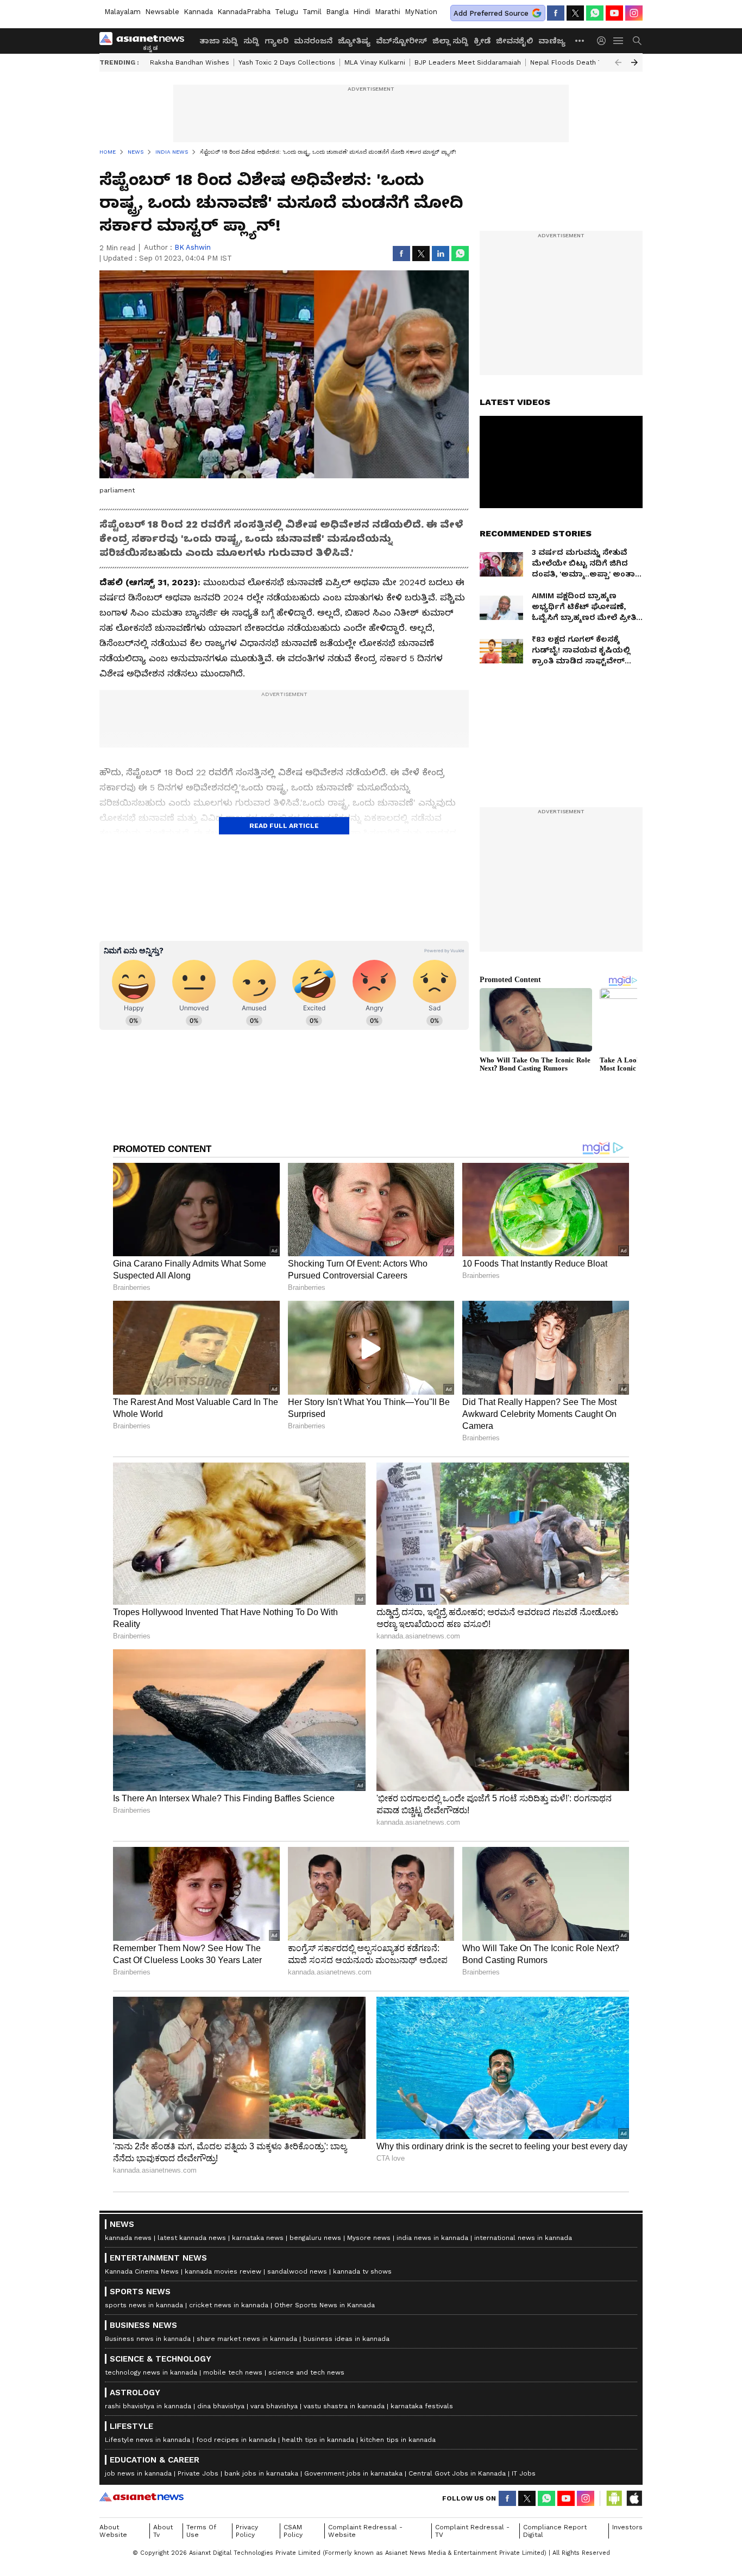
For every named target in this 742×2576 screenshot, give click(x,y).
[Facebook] (556, 13)
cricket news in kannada (229, 2305)
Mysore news (369, 2238)
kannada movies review (223, 2271)
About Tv (163, 2531)
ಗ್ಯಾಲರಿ (276, 41)
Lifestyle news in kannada (147, 2440)
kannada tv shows (362, 2271)
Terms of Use (201, 2531)
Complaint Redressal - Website (365, 2531)
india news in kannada (432, 2238)
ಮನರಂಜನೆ (313, 41)
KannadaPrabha (244, 12)
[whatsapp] (595, 13)
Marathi (388, 12)
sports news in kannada (144, 2305)
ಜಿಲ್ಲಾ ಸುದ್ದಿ (450, 41)
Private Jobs (198, 2473)
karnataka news (258, 2238)
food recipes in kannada (236, 2440)
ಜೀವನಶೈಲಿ (514, 41)
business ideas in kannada (346, 2339)
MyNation (421, 12)
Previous (618, 62)
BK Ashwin (193, 247)
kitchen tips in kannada (398, 2440)
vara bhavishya (274, 2406)
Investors (627, 2527)
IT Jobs (524, 2473)
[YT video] (614, 13)
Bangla (337, 12)
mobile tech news (233, 2372)
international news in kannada (523, 2238)
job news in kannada (138, 2473)
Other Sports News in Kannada (325, 2305)
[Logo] (146, 41)
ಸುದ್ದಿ (251, 41)
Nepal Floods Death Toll (570, 62)
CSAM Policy (293, 2531)
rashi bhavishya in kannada (148, 2406)
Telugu (287, 12)
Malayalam (122, 12)
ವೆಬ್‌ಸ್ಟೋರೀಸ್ (401, 41)
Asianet (142, 2497)
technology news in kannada (151, 2372)
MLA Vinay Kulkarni (375, 62)
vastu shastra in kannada (344, 2406)
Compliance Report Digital (555, 2531)
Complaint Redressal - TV (472, 2531)
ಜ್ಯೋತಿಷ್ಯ (354, 41)
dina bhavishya (221, 2406)
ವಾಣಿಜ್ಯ (552, 41)
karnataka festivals (422, 2406)
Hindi (362, 12)
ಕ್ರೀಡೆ (482, 41)
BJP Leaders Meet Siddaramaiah (468, 62)
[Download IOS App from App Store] (634, 2498)
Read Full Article (284, 826)
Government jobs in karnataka (353, 2473)
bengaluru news (315, 2238)
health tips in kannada (318, 2440)
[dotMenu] (580, 40)
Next (634, 62)
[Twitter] (575, 13)
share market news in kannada (247, 2339)
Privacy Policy (247, 2531)
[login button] (604, 41)
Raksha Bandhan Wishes (190, 62)
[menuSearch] (637, 41)
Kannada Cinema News (142, 2271)
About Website (113, 2531)
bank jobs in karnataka (261, 2473)
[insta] (634, 13)
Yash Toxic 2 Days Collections (287, 62)
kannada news (128, 2238)
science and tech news (306, 2372)
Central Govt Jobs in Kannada (457, 2473)
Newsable (162, 12)
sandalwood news (297, 2271)
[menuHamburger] (619, 41)
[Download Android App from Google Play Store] (614, 2498)
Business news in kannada (148, 2339)
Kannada (198, 12)
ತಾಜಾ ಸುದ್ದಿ (219, 41)
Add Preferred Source (491, 13)
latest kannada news (192, 2238)
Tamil (312, 12)
